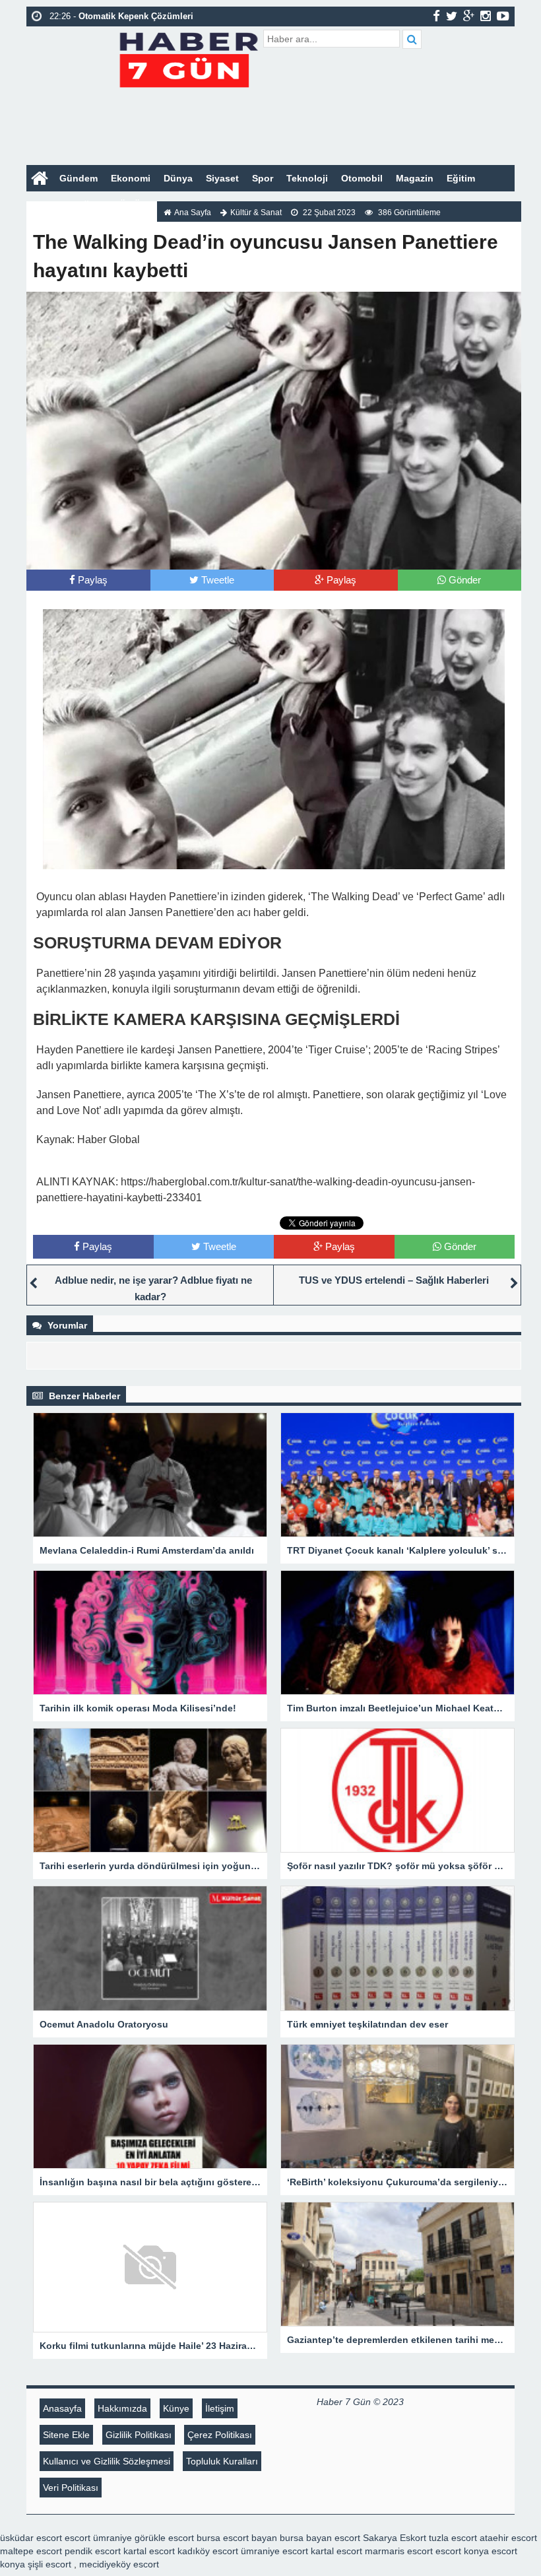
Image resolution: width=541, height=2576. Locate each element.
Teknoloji (307, 178)
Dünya (178, 178)
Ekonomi (131, 178)
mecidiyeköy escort (119, 2564)
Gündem (79, 178)
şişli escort (49, 2564)
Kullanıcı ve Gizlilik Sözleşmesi (107, 2461)
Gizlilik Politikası (139, 2435)
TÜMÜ (127, 205)
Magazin (415, 178)
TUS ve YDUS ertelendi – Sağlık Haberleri (394, 1280)
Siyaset (222, 178)
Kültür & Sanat (256, 213)
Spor (263, 178)
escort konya (462, 2551)
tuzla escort (453, 2538)
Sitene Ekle (66, 2435)
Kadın (46, 205)
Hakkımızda (122, 2408)
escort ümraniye (98, 2538)
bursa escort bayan (237, 2538)
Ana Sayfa (193, 213)
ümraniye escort (274, 2551)
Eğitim (461, 178)
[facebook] (436, 16)
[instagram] (486, 16)
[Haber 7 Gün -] (188, 58)
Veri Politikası (71, 2488)
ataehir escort (508, 2538)
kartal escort (149, 2551)
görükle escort (164, 2538)
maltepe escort (31, 2551)
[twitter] (452, 16)
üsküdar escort (31, 2538)
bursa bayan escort (320, 2538)
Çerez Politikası (220, 2435)
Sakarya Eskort (395, 2538)
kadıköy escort (208, 2551)
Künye (176, 2408)
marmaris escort (399, 2551)
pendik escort (93, 2551)
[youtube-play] (503, 16)
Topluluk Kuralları (222, 2461)
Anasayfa (62, 2408)
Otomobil (362, 178)
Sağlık (86, 205)
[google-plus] (469, 16)
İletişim (220, 2408)
